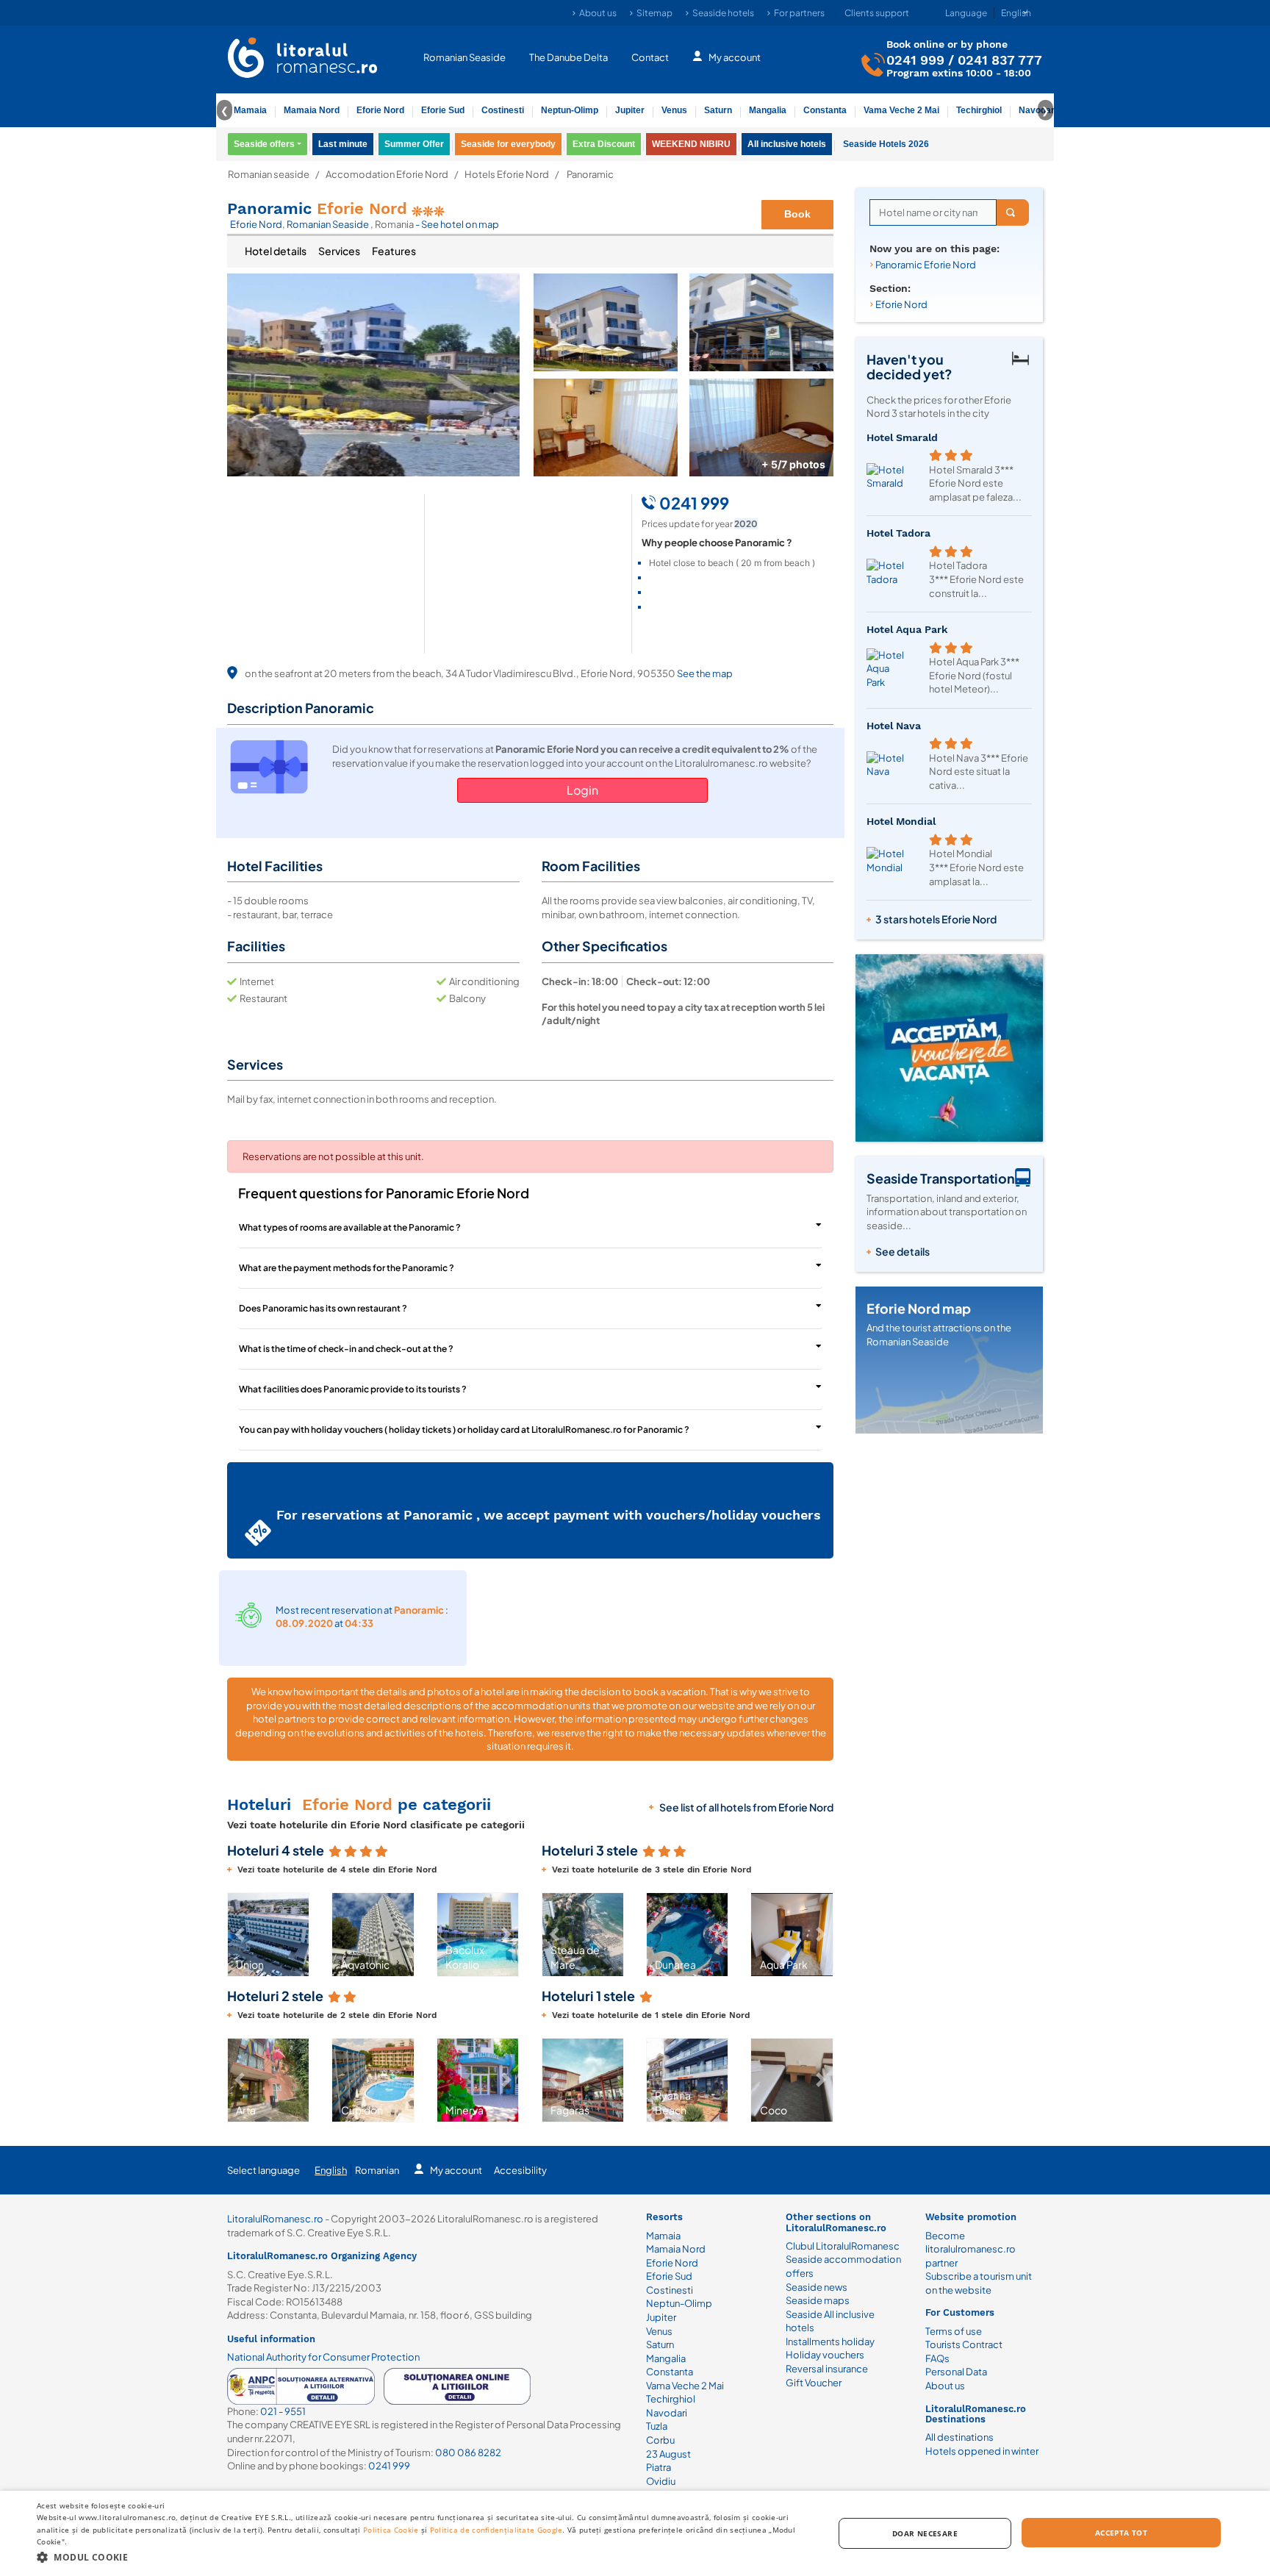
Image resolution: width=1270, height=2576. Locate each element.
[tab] (276, 251)
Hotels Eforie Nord (507, 175)
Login (582, 790)
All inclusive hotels (787, 144)
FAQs (937, 2358)
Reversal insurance (827, 2369)
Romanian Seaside (464, 57)
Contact (650, 57)
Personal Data (956, 2372)
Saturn (718, 110)
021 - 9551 (283, 2411)
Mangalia (768, 110)
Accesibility (520, 2170)
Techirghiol (979, 110)
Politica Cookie (391, 2530)
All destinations (959, 2437)
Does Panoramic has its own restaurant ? (323, 1308)
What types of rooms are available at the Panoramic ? (350, 1227)
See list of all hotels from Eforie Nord (746, 1807)
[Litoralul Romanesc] (303, 60)
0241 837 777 (1000, 60)
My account (735, 57)
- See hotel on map (457, 224)
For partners (799, 13)
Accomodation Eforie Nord (387, 175)
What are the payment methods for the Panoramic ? (347, 1268)
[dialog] (635, 2533)
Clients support (877, 13)
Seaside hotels (723, 13)
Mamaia (250, 110)
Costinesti (503, 110)
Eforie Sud (443, 110)
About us (598, 13)
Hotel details (276, 251)
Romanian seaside (269, 175)
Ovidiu (661, 2481)
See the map (705, 673)
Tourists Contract (964, 2344)
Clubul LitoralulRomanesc (843, 2246)
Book (797, 214)
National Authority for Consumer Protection (323, 2357)
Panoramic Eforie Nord (926, 265)
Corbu (660, 2440)
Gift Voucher (814, 2383)
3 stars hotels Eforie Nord (936, 919)
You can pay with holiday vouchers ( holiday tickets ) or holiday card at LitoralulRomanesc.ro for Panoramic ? (464, 1430)
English (331, 2170)
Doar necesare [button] (925, 2533)
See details (903, 1251)
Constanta (825, 110)
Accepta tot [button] (1121, 2533)
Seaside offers (264, 144)
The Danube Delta (568, 57)
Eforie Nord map (919, 1308)
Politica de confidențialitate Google (496, 2530)
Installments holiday (830, 2341)
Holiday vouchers (825, 2355)
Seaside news (817, 2287)
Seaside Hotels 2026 (886, 144)
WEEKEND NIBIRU (691, 144)
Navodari (667, 2413)
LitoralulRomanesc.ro (275, 2219)
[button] (240, 1934)
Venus (674, 110)
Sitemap (654, 13)
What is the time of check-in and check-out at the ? (346, 1349)
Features (394, 251)
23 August (668, 2454)
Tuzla (657, 2426)
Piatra (659, 2467)
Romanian (377, 2170)
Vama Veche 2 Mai (901, 110)
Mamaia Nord (312, 110)
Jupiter (630, 110)
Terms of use (954, 2331)
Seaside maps (818, 2300)
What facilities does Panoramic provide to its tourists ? (353, 1389)
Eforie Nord (380, 110)
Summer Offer (414, 144)
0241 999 (915, 60)
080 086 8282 (468, 2452)
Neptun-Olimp (570, 110)
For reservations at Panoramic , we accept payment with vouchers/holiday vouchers (549, 1515)
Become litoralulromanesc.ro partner (971, 2249)
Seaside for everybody (508, 144)
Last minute (343, 144)
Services (339, 251)
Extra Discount (604, 144)
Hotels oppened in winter (982, 2451)
